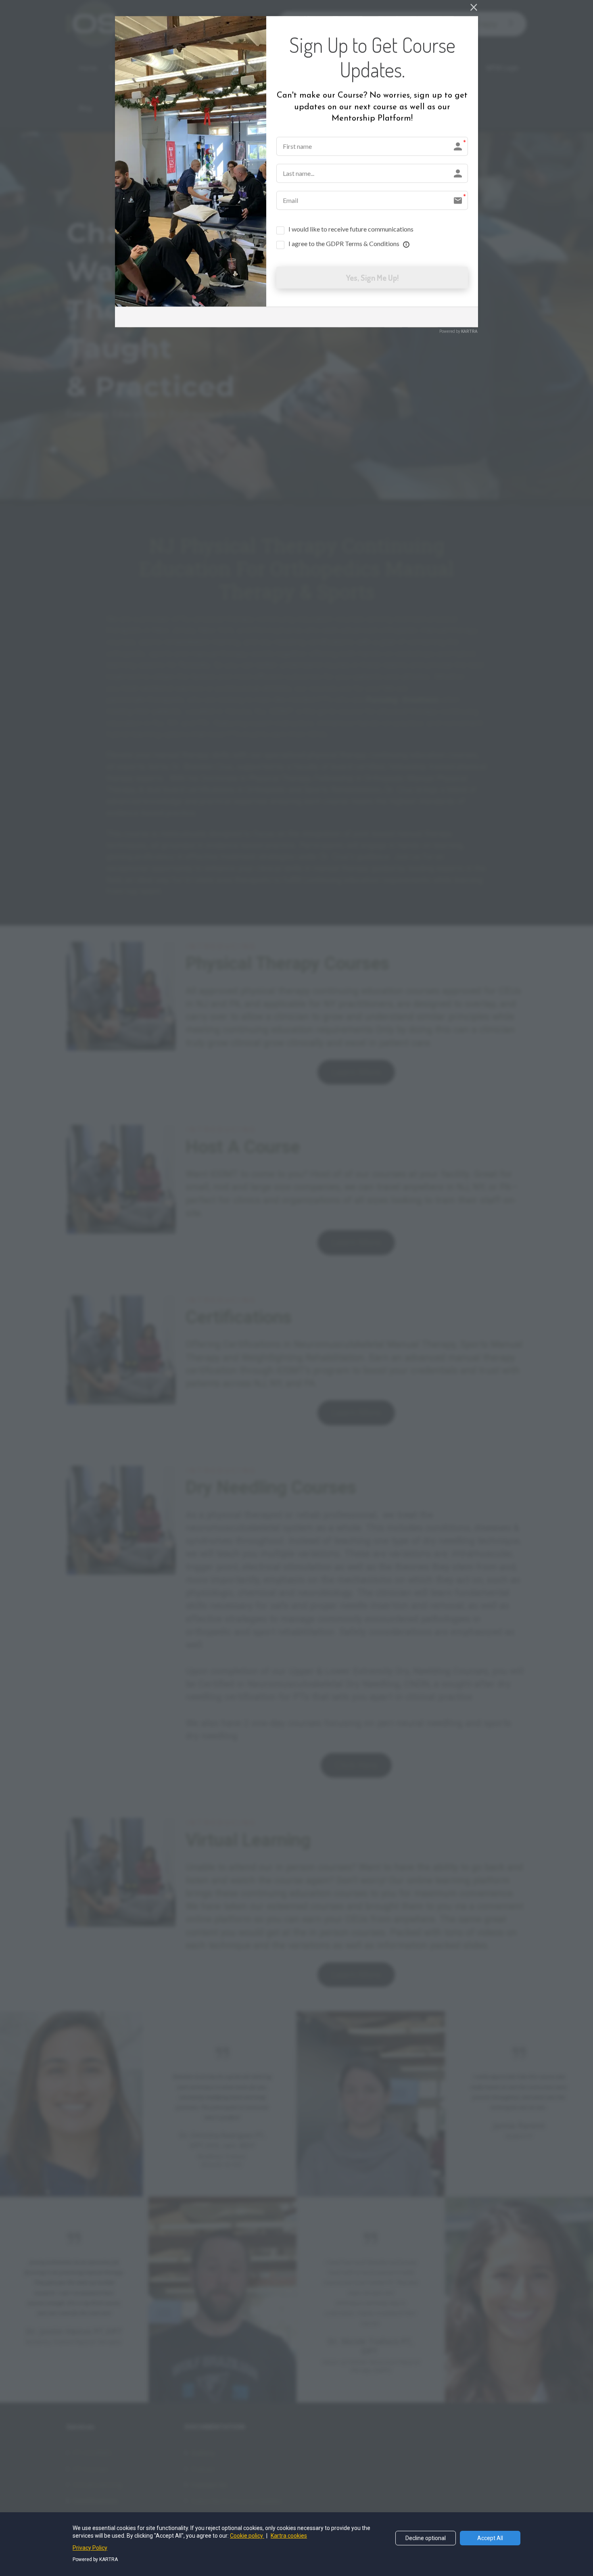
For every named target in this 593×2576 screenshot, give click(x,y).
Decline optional (426, 2538)
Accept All (490, 2538)
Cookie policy (247, 2536)
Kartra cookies (289, 2536)
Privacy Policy (90, 2548)
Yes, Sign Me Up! (372, 278)
